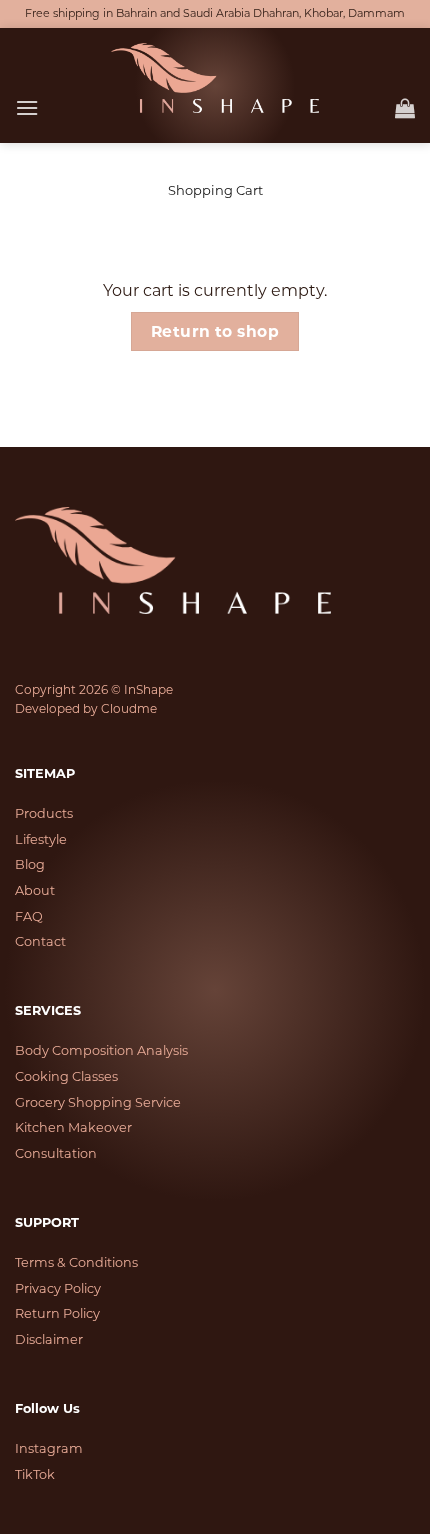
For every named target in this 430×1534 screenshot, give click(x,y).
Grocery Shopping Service (98, 1102)
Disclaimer (49, 1339)
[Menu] (27, 107)
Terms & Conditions (76, 1262)
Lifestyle (41, 839)
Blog (30, 864)
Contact (40, 941)
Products (44, 813)
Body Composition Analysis (101, 1050)
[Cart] (405, 108)
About (35, 890)
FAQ (29, 916)
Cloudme (129, 708)
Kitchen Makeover (73, 1127)
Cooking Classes (66, 1076)
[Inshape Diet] (215, 78)
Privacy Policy (58, 1288)
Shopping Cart (215, 190)
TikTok (35, 1474)
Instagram (49, 1448)
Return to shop (215, 331)
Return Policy (57, 1313)
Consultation (56, 1153)
